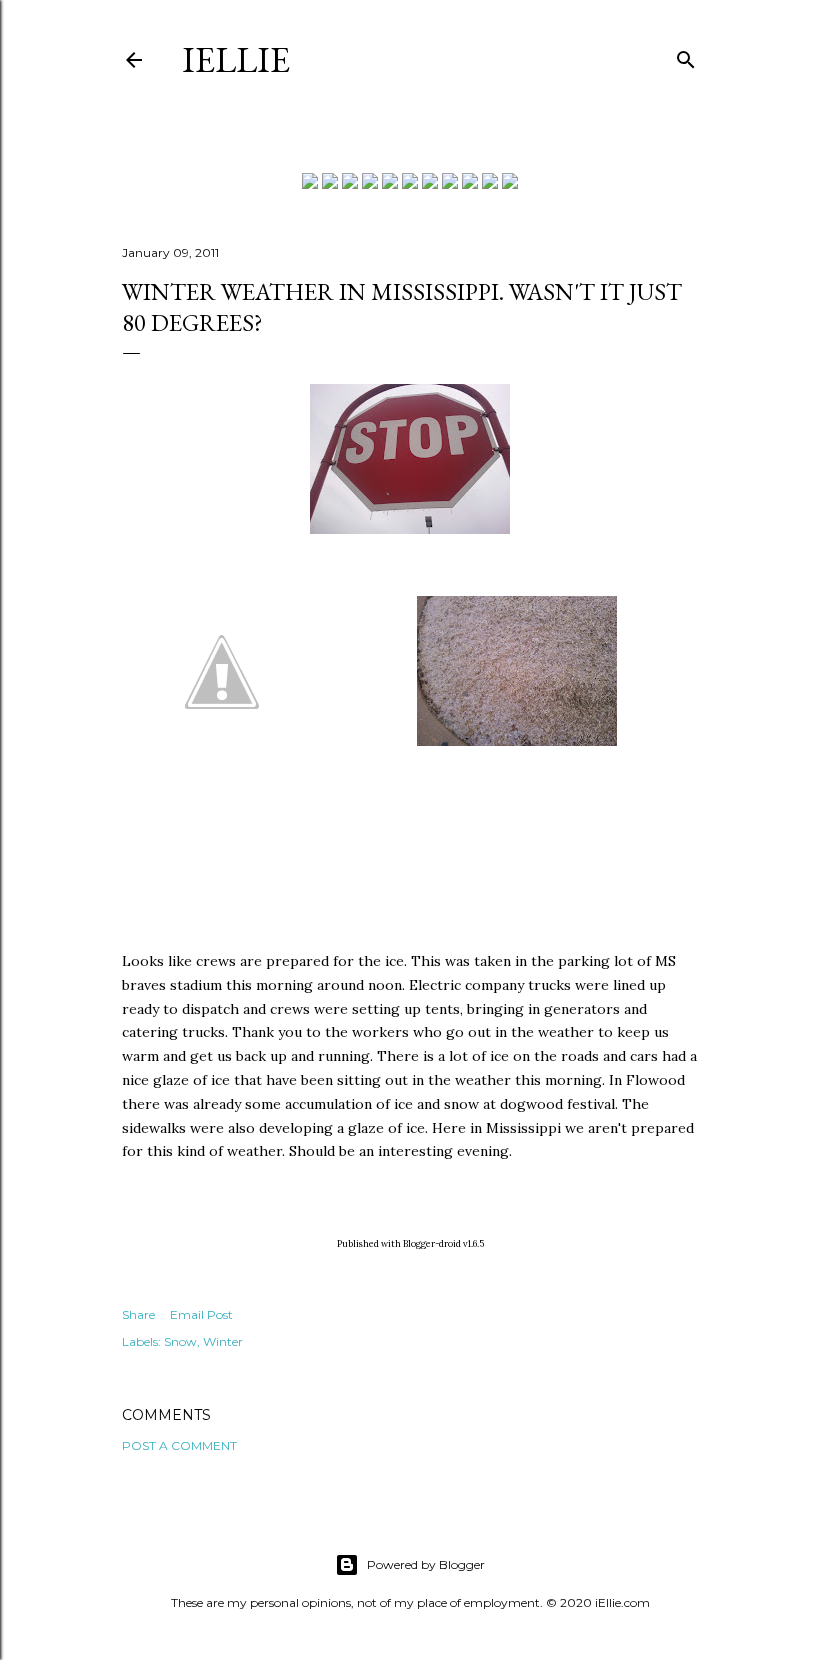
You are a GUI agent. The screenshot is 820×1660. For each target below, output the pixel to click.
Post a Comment (179, 1445)
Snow (180, 1341)
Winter (223, 1341)
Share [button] (138, 1314)
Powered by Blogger (426, 1564)
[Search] (686, 55)
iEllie (236, 59)
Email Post (201, 1314)
